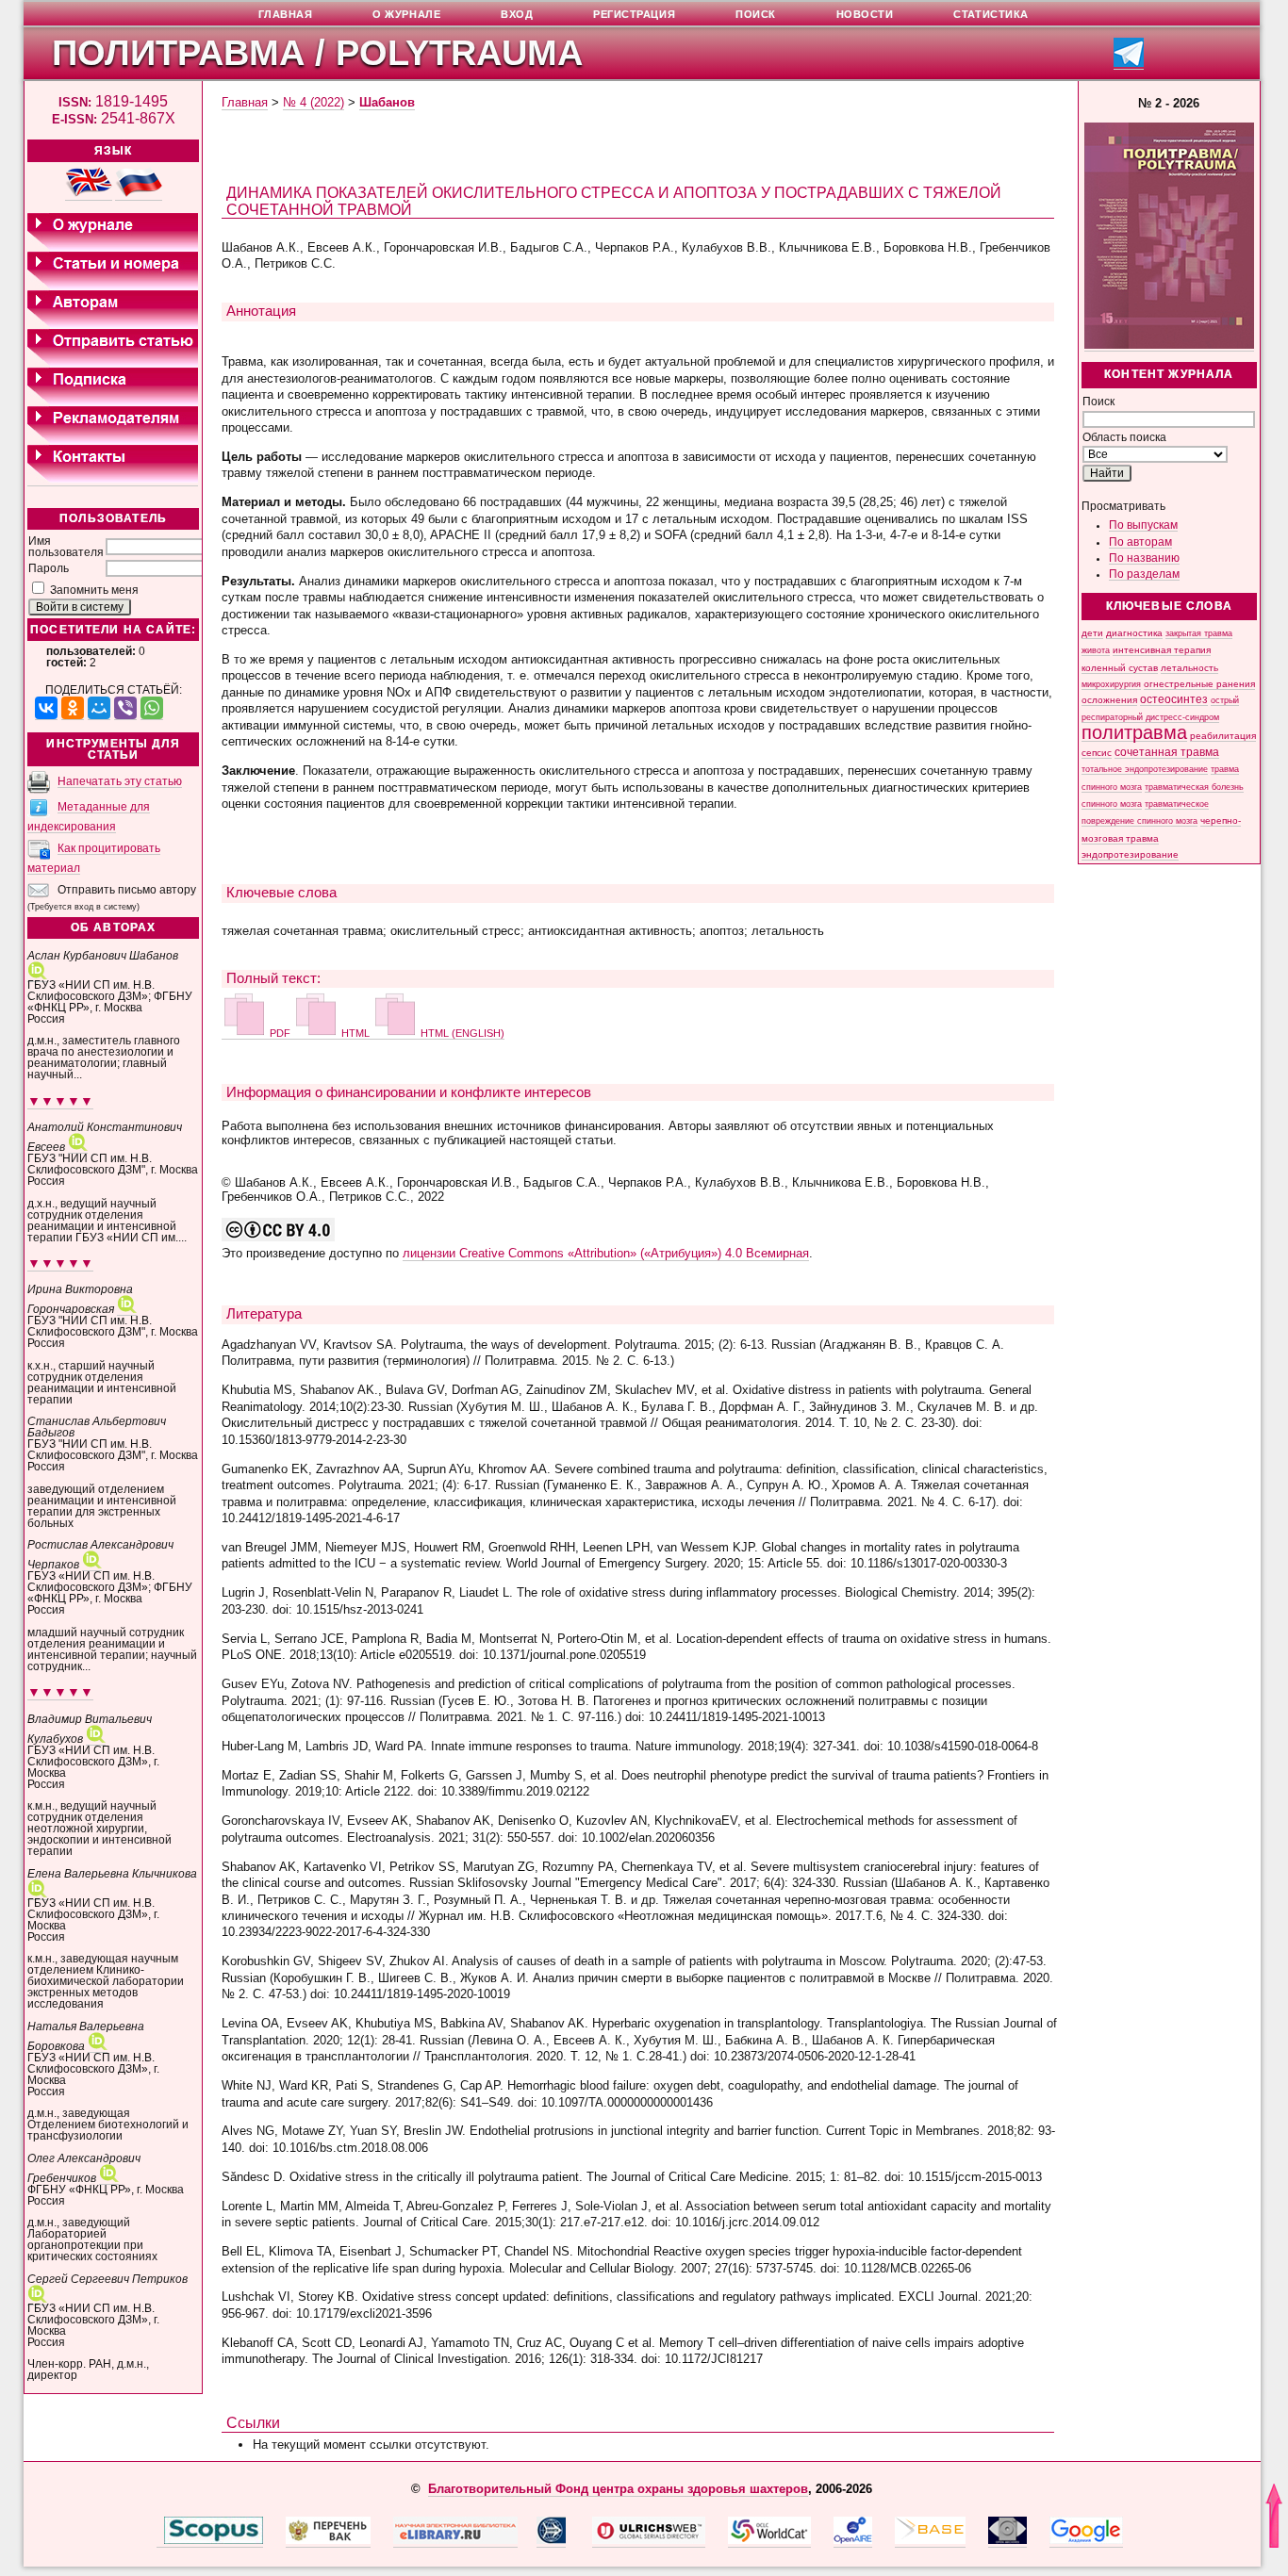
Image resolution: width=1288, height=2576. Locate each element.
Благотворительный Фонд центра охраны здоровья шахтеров (618, 2489)
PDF (280, 1033)
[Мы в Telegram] (1129, 64)
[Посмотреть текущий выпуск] (1169, 345)
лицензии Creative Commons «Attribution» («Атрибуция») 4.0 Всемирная (606, 1253)
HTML (355, 1033)
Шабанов (387, 102)
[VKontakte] (46, 708)
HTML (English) (461, 1033)
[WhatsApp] (152, 708)
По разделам (1144, 574)
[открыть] (160, 2540)
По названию (1144, 558)
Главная (245, 102)
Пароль (49, 568)
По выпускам (1143, 525)
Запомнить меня (94, 590)
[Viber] (125, 708)
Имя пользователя (66, 547)
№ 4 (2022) (314, 102)
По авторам (1140, 542)
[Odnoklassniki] (73, 708)
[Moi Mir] (99, 708)
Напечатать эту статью (120, 781)
